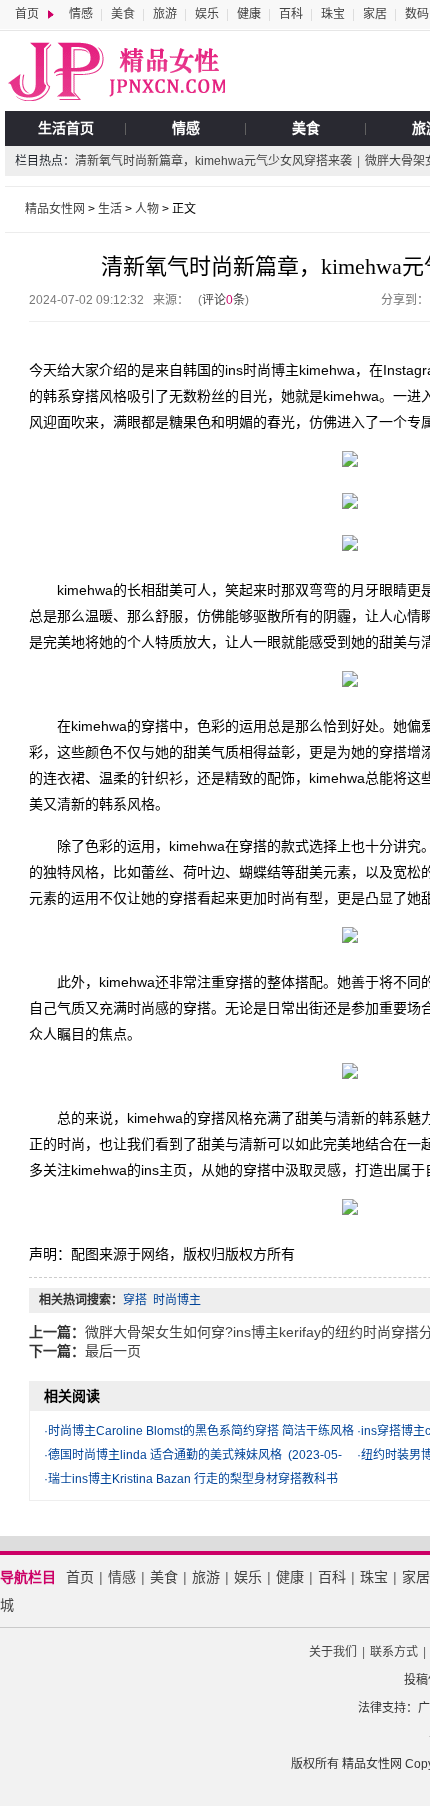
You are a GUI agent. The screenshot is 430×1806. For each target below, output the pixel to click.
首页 (27, 14)
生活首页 (66, 128)
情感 (81, 14)
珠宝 (333, 14)
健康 (249, 14)
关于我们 (333, 1652)
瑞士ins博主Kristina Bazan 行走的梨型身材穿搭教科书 (193, 1479)
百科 (291, 14)
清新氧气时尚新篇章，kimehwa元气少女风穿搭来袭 (213, 161)
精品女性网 (55, 209)
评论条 (223, 300)
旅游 (165, 14)
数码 (417, 14)
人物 (147, 209)
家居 (375, 14)
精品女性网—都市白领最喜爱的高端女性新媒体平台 (115, 71)
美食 (123, 14)
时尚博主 (177, 1300)
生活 (110, 209)
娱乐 (207, 14)
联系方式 (394, 1652)
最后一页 (113, 1351)
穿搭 (135, 1300)
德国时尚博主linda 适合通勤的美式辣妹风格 (165, 1455)
